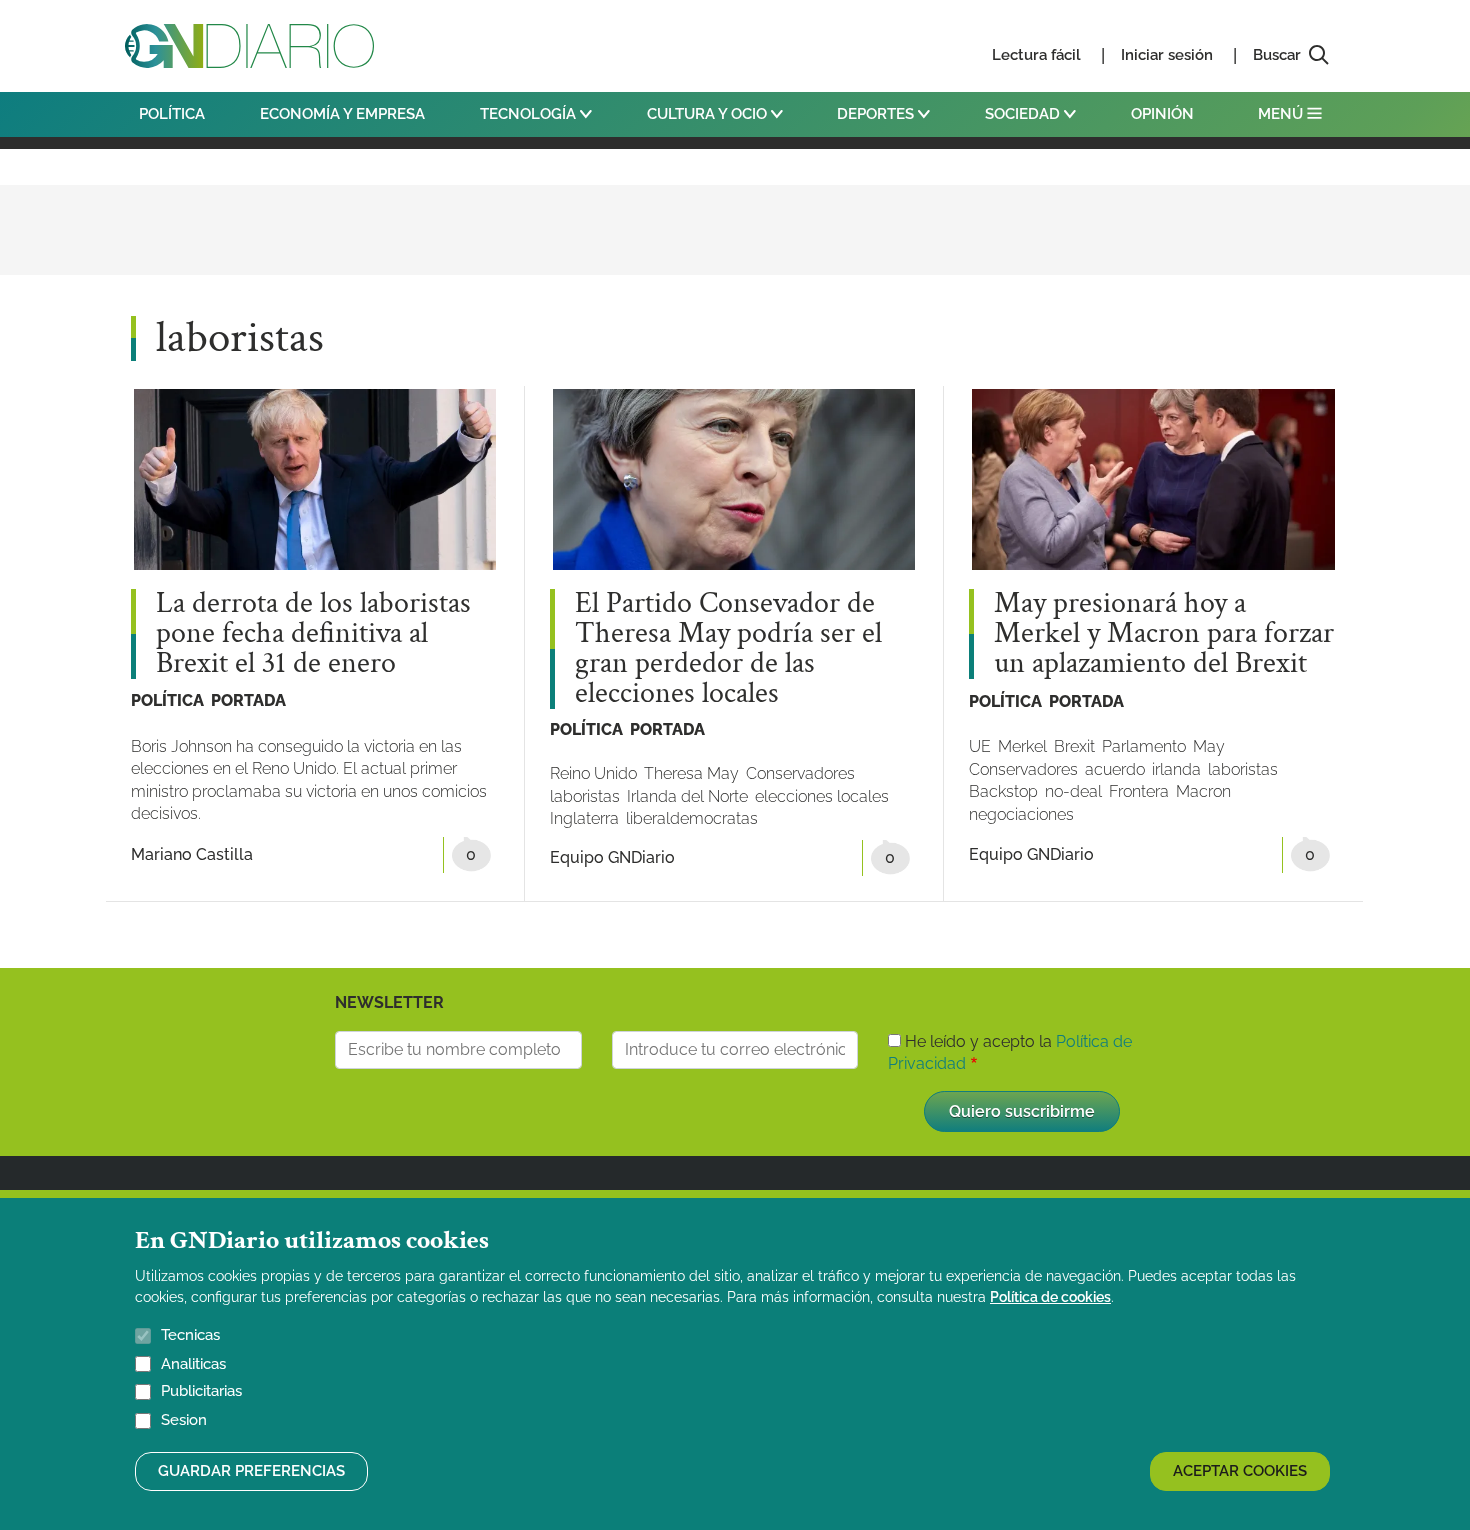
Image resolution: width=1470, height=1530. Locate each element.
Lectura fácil (1036, 55)
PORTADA (248, 700)
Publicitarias (201, 1392)
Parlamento (1144, 746)
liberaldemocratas (692, 818)
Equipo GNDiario (612, 857)
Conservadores (800, 773)
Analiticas (193, 1364)
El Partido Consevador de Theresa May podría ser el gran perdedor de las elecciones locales (728, 649)
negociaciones (1021, 814)
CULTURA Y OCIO (709, 114)
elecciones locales (822, 796)
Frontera (1139, 791)
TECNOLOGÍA (530, 114)
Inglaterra (584, 818)
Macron (1203, 791)
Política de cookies (1050, 1297)
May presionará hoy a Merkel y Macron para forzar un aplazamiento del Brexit (1164, 634)
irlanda (1176, 769)
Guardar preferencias (251, 1472)
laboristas (585, 796)
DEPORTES (877, 114)
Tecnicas (190, 1335)
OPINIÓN (1162, 114)
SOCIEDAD (1024, 114)
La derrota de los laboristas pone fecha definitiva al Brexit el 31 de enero (313, 634)
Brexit (1074, 746)
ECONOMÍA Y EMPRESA (342, 114)
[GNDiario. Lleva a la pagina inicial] (249, 46)
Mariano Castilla (192, 854)
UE (980, 746)
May (1209, 746)
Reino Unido (593, 773)
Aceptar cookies (1240, 1472)
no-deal (1073, 791)
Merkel (1022, 746)
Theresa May (691, 773)
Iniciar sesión (1167, 55)
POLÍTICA (172, 114)
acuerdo (1115, 769)
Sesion (184, 1421)
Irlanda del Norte (687, 796)
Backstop (1003, 791)
